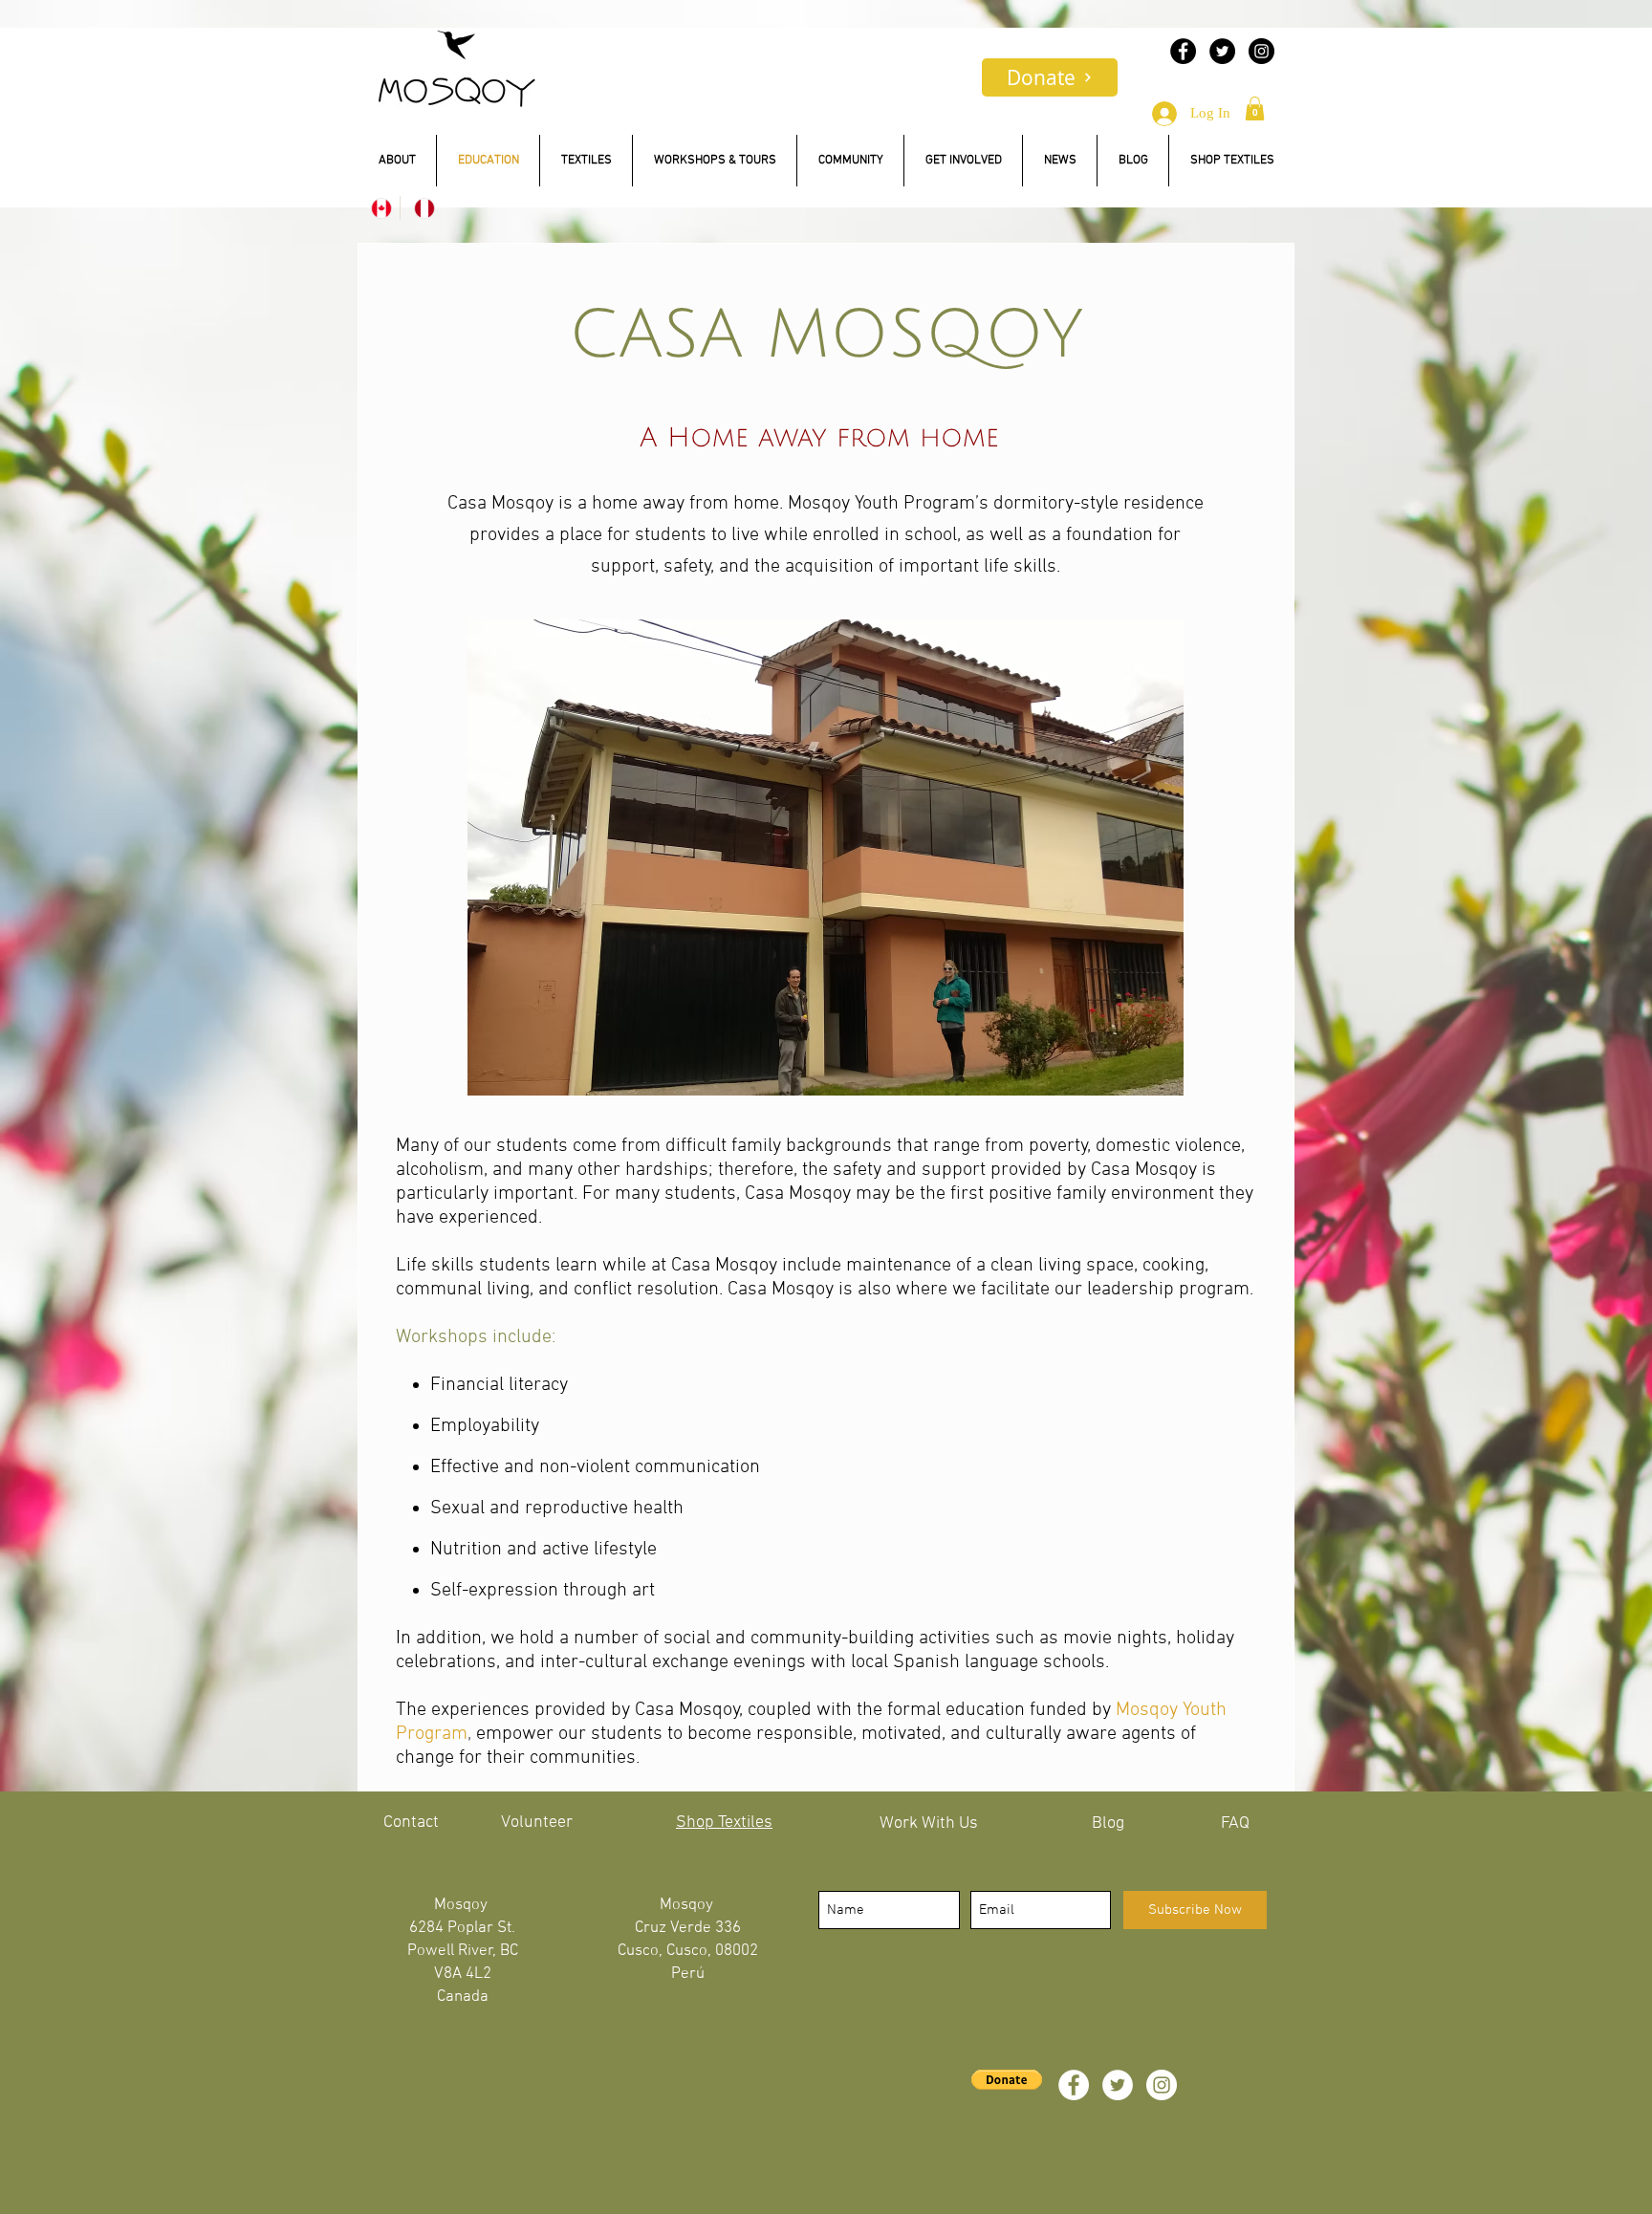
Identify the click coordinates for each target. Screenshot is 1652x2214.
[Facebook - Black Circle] (1183, 51)
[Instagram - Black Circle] (1261, 51)
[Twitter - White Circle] (1118, 2085)
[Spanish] (421, 208)
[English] (379, 208)
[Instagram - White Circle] (1162, 2085)
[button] (1255, 109)
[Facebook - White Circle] (1074, 2085)
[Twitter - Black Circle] (1222, 51)
